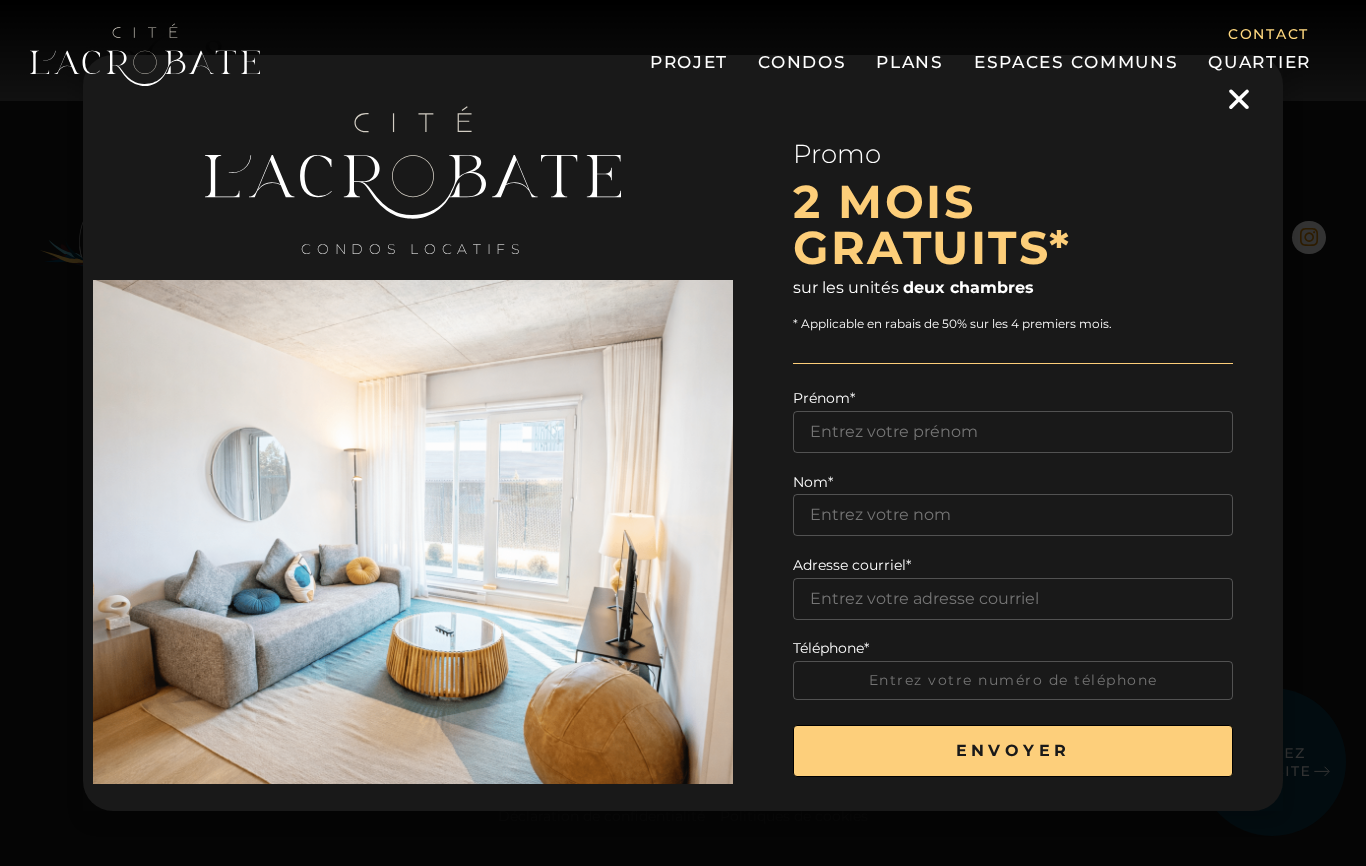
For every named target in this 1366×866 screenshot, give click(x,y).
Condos (802, 62)
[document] (683, 433)
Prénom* (824, 398)
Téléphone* (831, 648)
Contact (1268, 34)
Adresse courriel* (852, 565)
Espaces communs (1076, 62)
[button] (1239, 99)
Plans (910, 62)
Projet (689, 62)
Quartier (1259, 62)
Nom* (813, 482)
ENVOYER (1013, 750)
